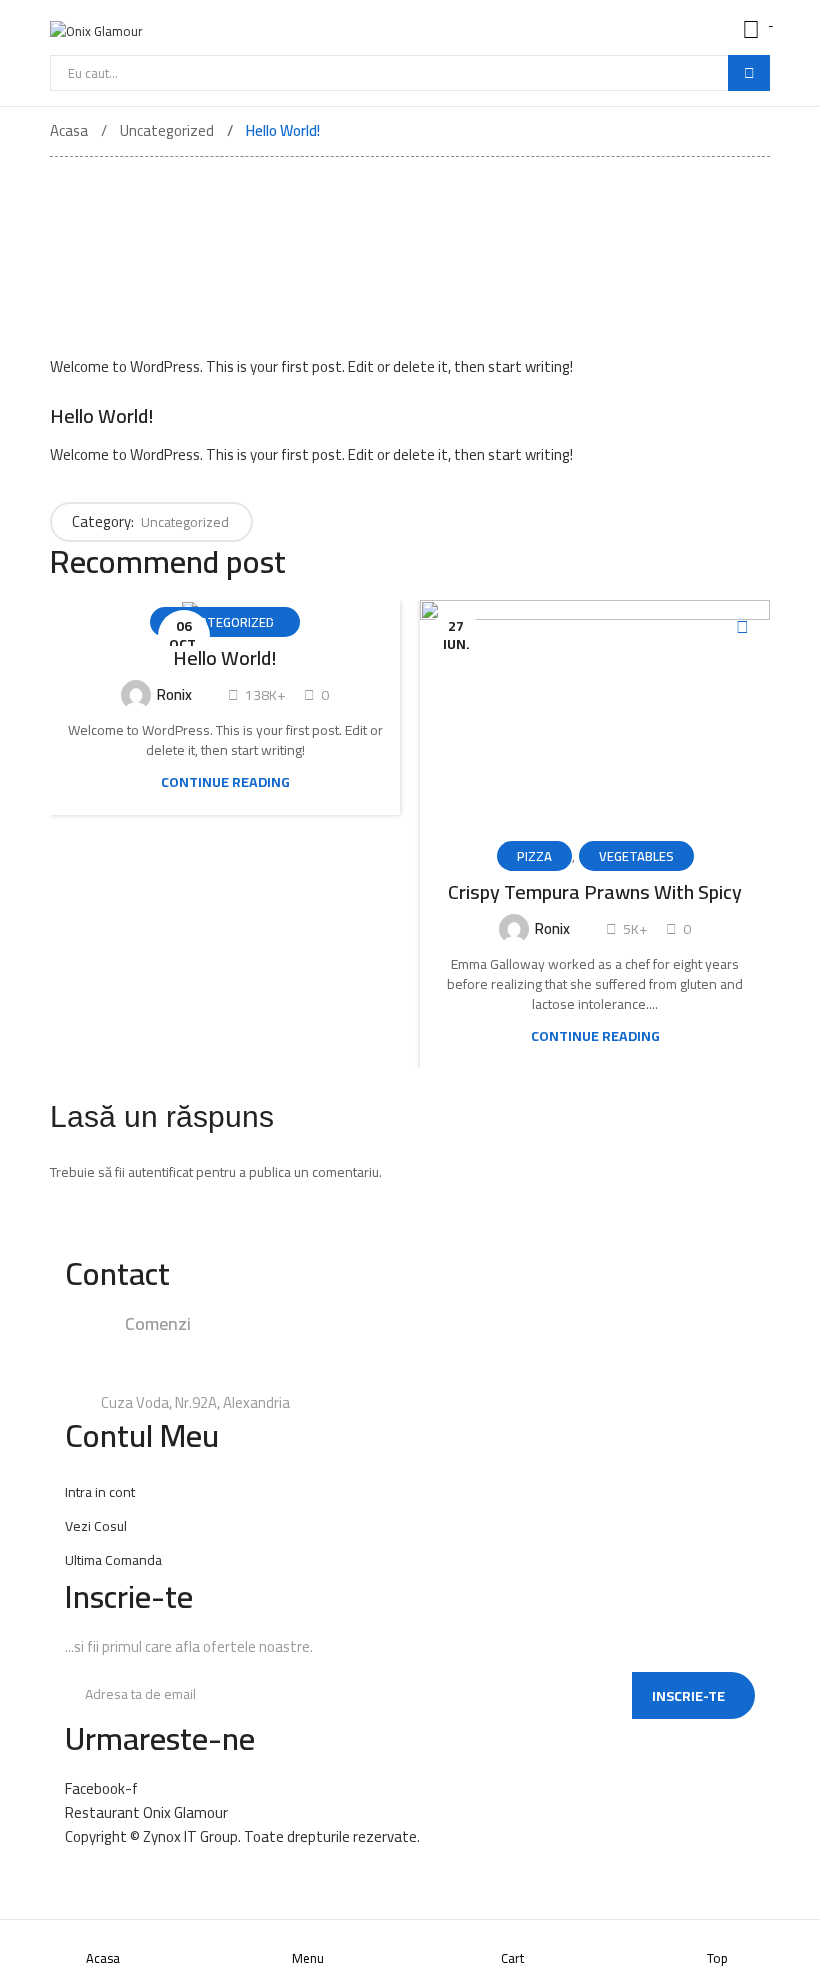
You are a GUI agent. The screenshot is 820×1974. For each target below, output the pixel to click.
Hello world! (225, 658)
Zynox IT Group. (192, 1836)
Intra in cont (100, 1492)
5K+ (633, 929)
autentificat (160, 1172)
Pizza (534, 856)
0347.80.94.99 (421, 1347)
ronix (173, 694)
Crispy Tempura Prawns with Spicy (595, 892)
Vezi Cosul (96, 1526)
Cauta (749, 73)
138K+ (263, 695)
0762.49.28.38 (305, 1347)
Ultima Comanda (113, 1560)
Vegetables (636, 856)
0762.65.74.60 (264, 1375)
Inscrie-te (688, 1696)
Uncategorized (185, 522)
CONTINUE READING (225, 782)
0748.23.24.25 (181, 1347)
